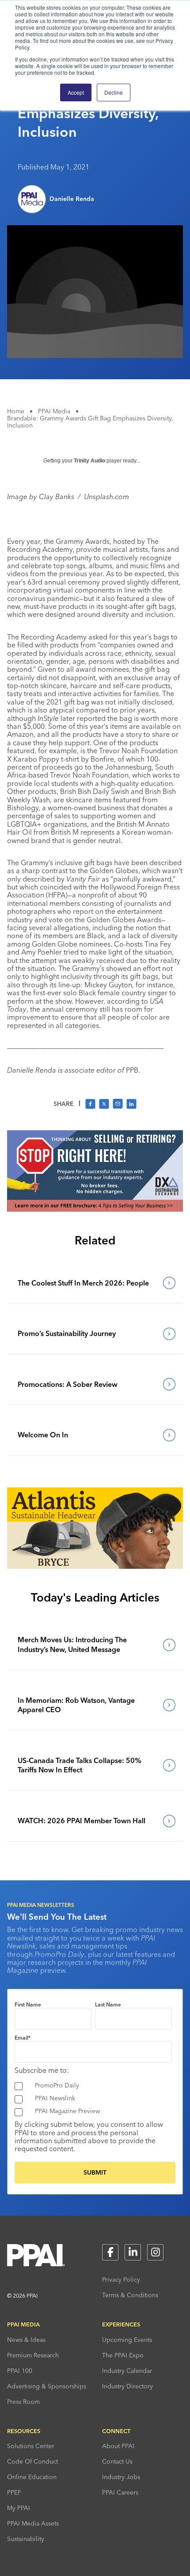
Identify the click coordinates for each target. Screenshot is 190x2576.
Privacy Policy (121, 2280)
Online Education (32, 2477)
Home (16, 411)
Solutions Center (31, 2446)
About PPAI (118, 2446)
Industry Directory (127, 2386)
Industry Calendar (127, 2371)
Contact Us (117, 2461)
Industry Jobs (121, 2477)
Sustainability (26, 2539)
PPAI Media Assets (33, 2523)
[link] (94, 1283)
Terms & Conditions (130, 2295)
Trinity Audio (89, 461)
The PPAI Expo (123, 2355)
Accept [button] (76, 92)
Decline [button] (114, 92)
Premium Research (33, 2355)
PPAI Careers (120, 2492)
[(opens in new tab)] (95, 1209)
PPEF (14, 2492)
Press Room (23, 2402)
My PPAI (19, 2508)
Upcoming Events (127, 2340)
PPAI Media (54, 411)
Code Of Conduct (32, 2461)
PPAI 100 (20, 2371)
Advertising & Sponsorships (47, 2386)
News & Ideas (26, 2340)
